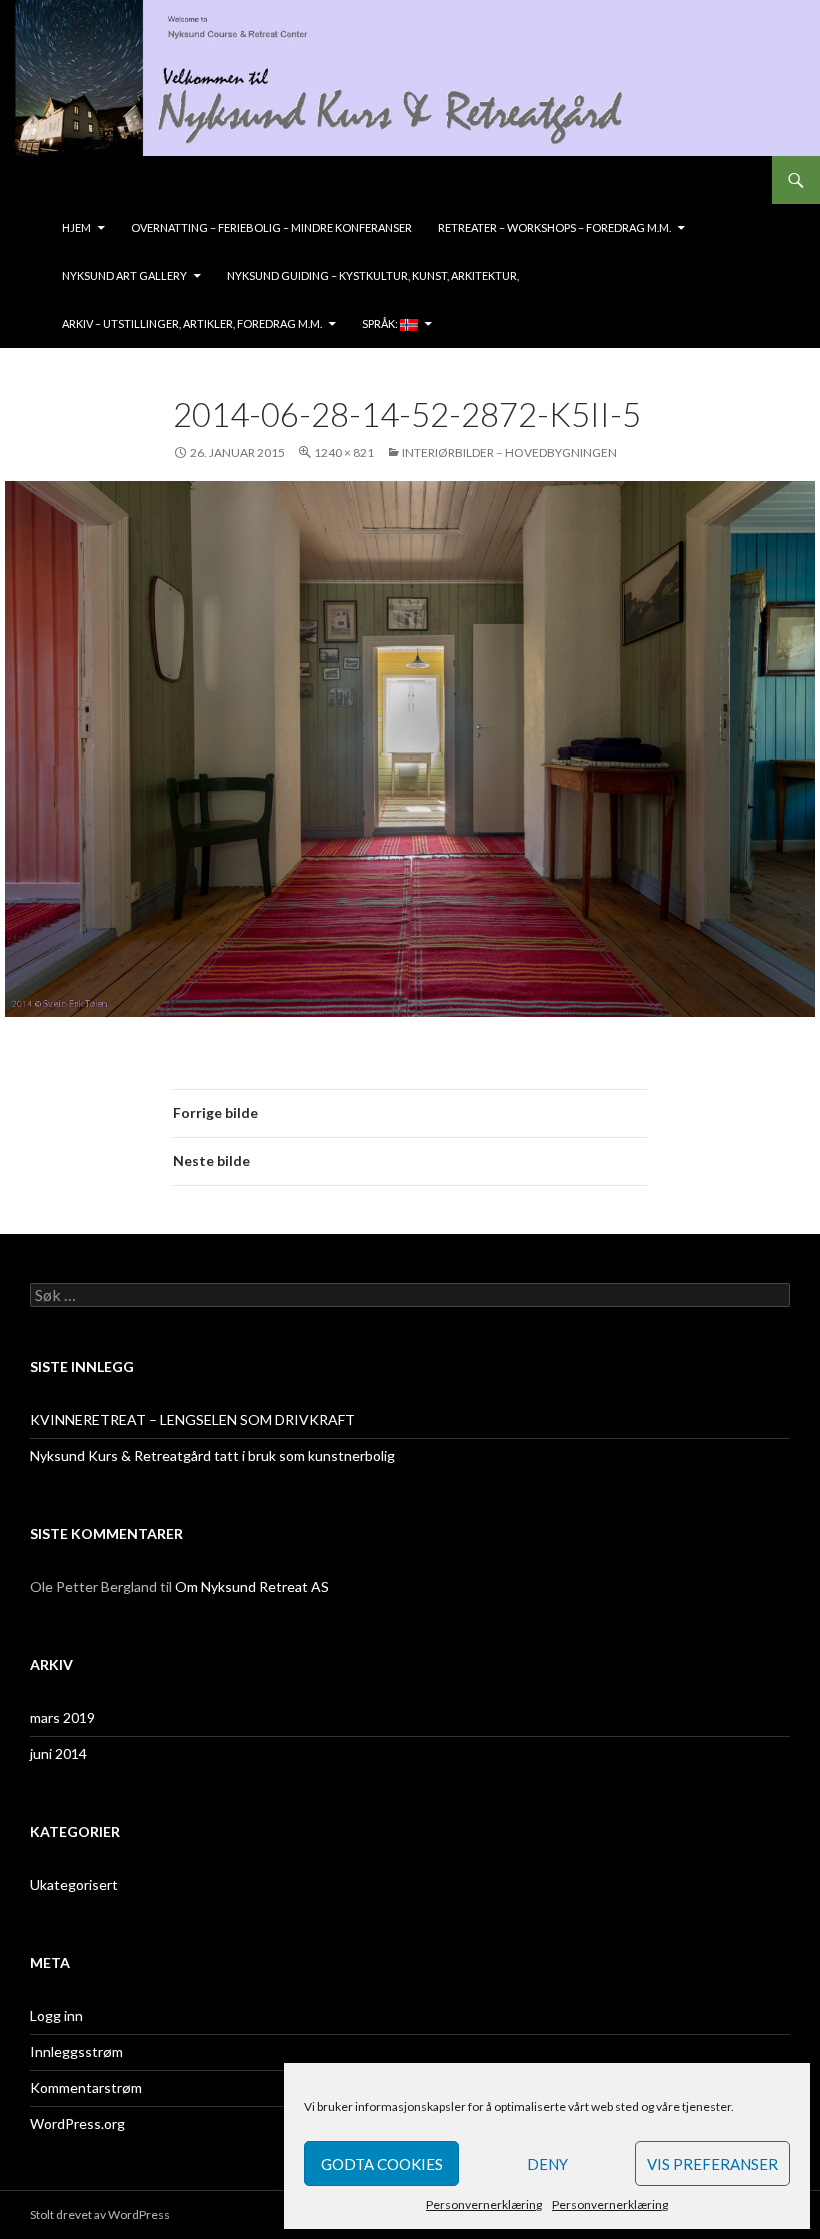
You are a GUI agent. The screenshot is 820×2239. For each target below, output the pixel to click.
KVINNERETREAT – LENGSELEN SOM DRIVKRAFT (192, 1419)
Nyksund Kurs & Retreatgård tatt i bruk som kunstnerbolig (212, 1455)
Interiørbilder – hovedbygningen (509, 452)
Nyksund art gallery (124, 275)
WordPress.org (77, 2123)
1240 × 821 (344, 452)
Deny (547, 2164)
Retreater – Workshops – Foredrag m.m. (554, 227)
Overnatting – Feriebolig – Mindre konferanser (271, 227)
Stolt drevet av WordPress (100, 2214)
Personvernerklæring (484, 2204)
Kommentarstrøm (86, 2087)
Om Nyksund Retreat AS (252, 1586)
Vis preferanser (712, 2164)
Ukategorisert (74, 1884)
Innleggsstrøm (76, 2051)
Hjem (76, 227)
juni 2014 (58, 1753)
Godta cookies (382, 2164)
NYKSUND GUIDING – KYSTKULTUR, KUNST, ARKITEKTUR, (373, 275)
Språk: (381, 323)
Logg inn (56, 2015)
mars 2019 (62, 1717)
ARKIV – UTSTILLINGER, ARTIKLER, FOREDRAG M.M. (192, 323)
